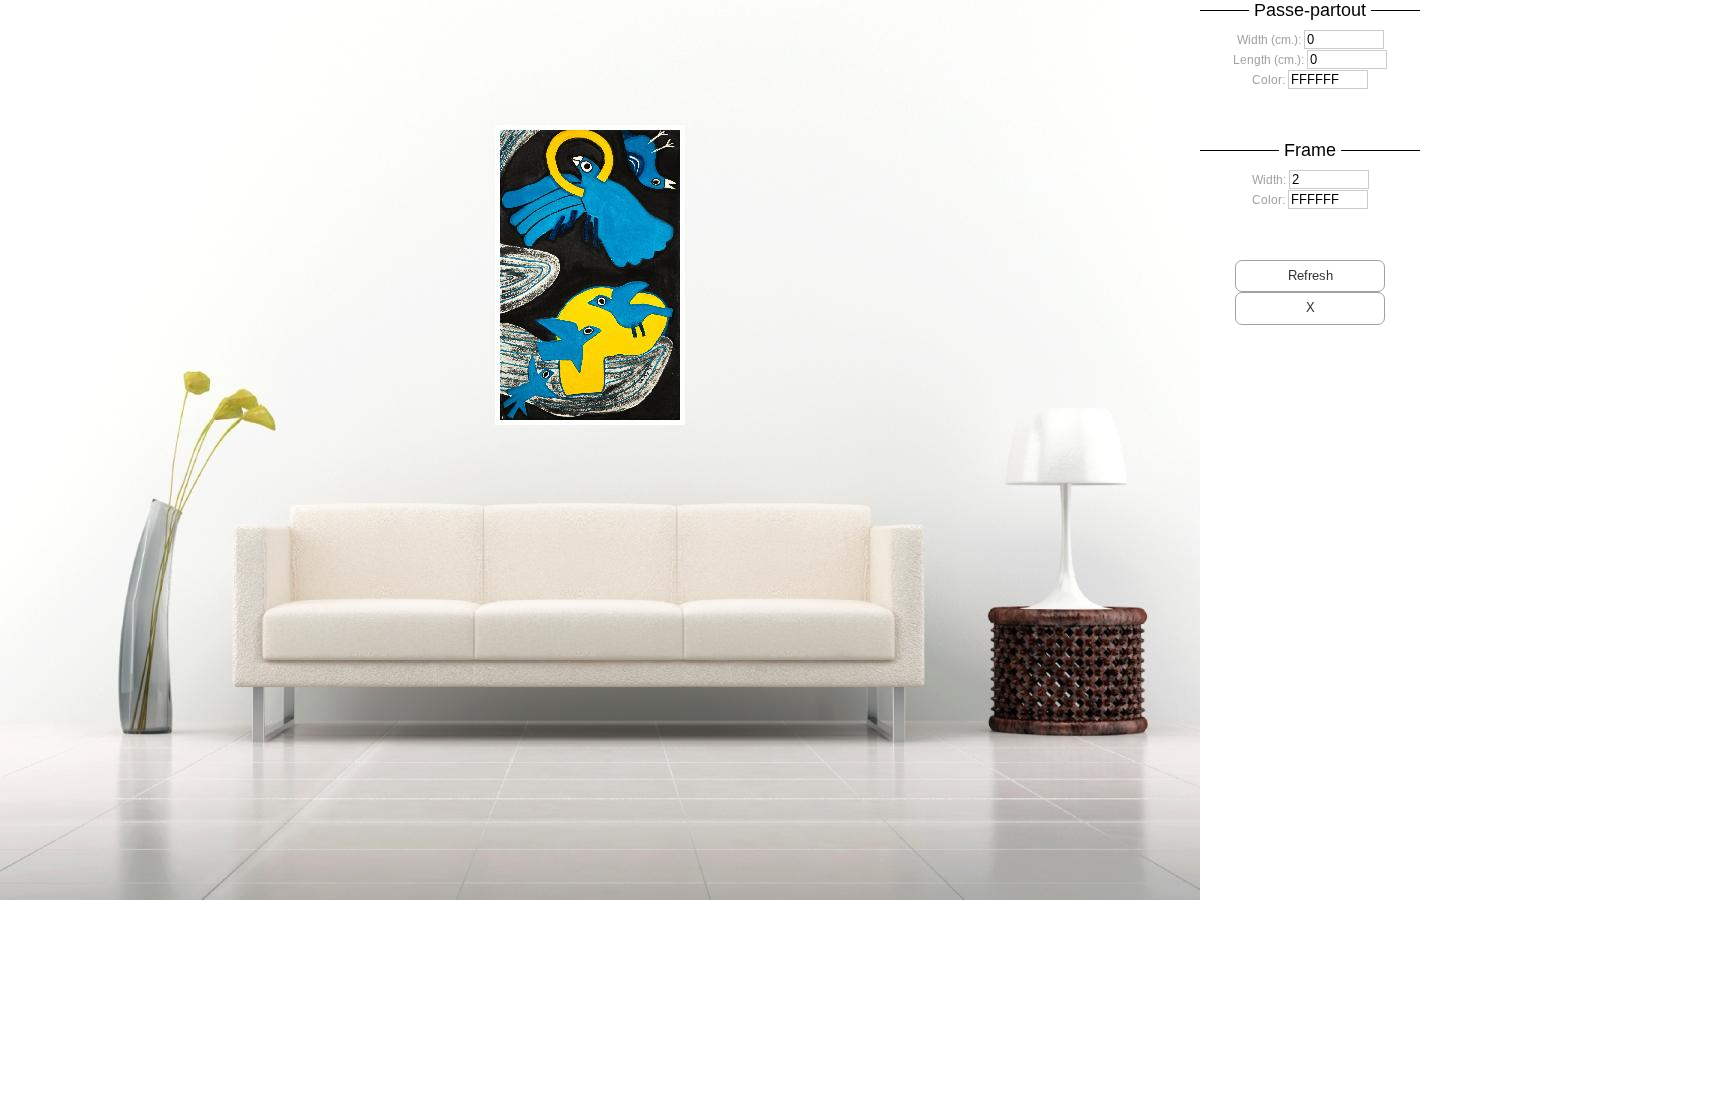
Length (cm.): (1268, 60)
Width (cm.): (1269, 40)
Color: (1268, 80)
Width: (1269, 180)
